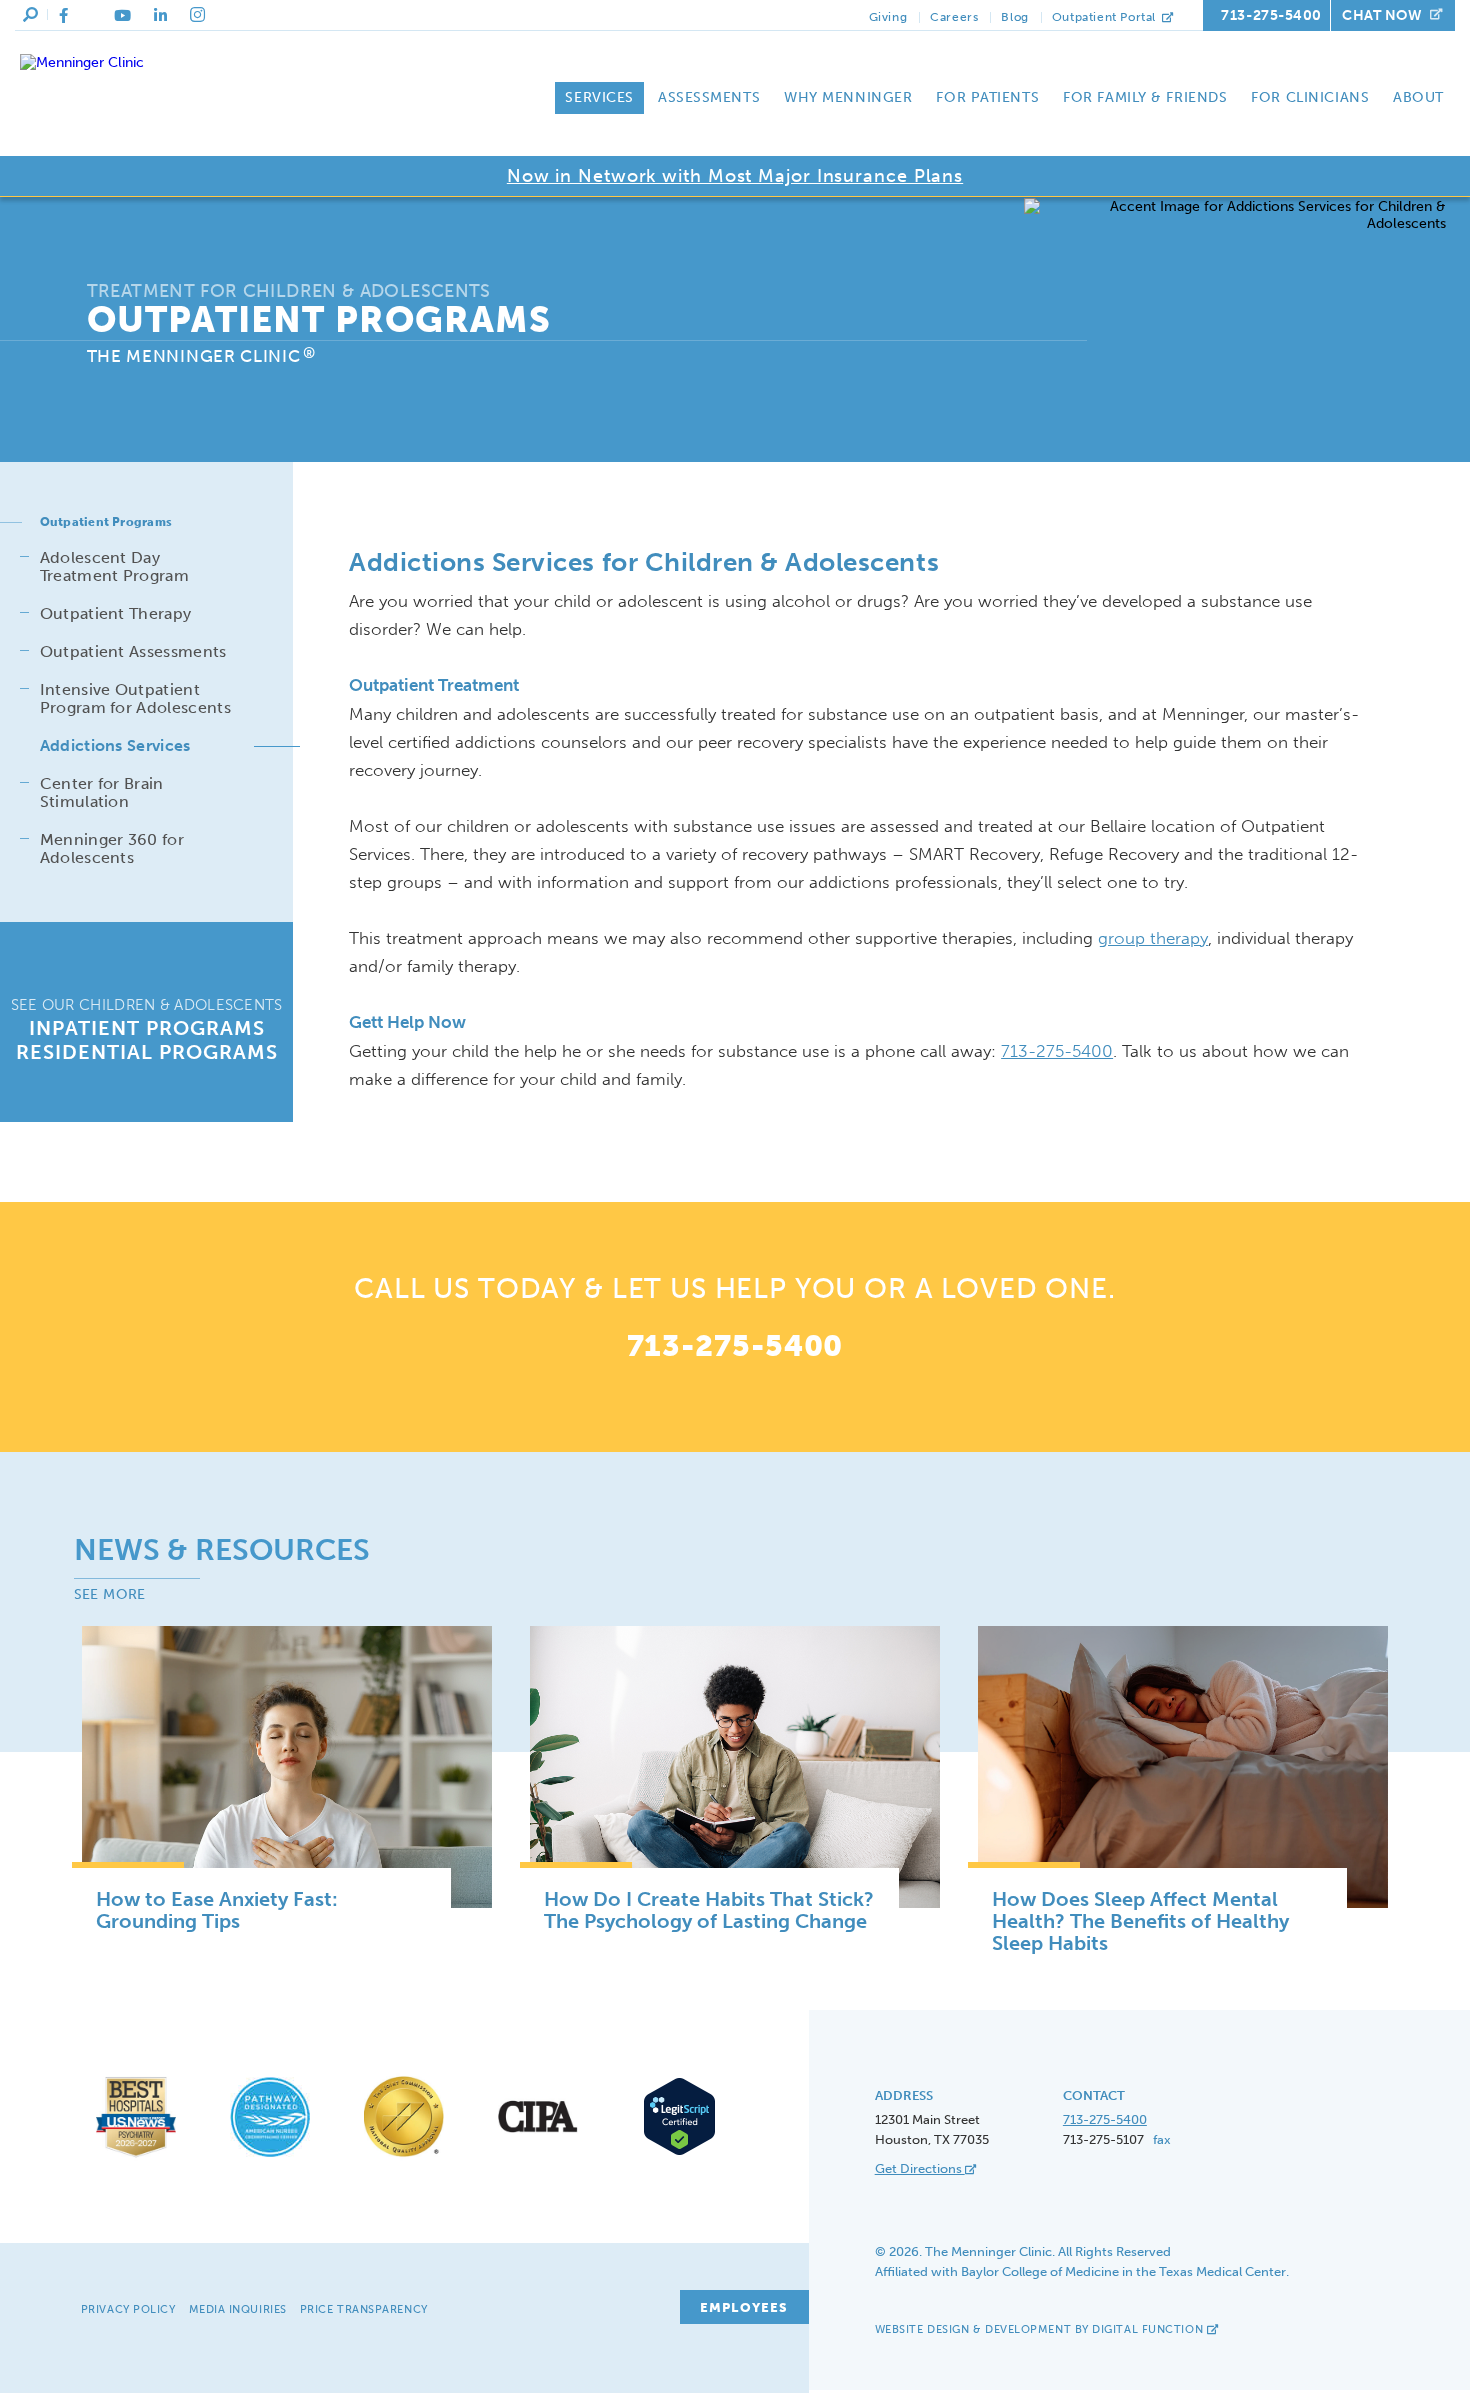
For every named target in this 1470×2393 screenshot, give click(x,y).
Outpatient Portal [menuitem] (1106, 17)
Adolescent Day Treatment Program (114, 566)
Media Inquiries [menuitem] (238, 2309)
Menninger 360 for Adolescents (112, 848)
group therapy (1153, 938)
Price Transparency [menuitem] (364, 2309)
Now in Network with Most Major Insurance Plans (735, 176)
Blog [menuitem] (1014, 17)
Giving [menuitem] (888, 17)
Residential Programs (147, 1052)
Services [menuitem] (599, 97)
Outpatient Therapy (116, 613)
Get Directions (920, 2168)
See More (110, 1594)
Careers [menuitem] (954, 17)
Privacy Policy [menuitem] (128, 2309)
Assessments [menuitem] (709, 97)
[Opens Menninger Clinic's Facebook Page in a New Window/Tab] (63, 16)
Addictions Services (115, 745)
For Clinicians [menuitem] (1310, 97)
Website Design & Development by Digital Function (1041, 2329)
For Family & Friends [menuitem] (1145, 97)
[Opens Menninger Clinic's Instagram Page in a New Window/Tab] (197, 15)
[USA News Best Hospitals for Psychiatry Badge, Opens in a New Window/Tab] (136, 2157)
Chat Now (1382, 15)
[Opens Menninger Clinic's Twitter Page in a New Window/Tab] (91, 16)
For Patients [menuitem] (987, 97)
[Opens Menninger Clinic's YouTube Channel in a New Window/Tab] (122, 16)
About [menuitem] (1418, 97)
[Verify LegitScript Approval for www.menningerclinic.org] (672, 2152)
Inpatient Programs (147, 1028)
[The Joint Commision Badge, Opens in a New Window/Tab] (404, 2157)
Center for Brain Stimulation (102, 792)
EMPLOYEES (744, 2307)
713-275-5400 (1271, 15)
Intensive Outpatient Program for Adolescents (135, 698)
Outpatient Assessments (133, 651)
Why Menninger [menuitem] (848, 97)
